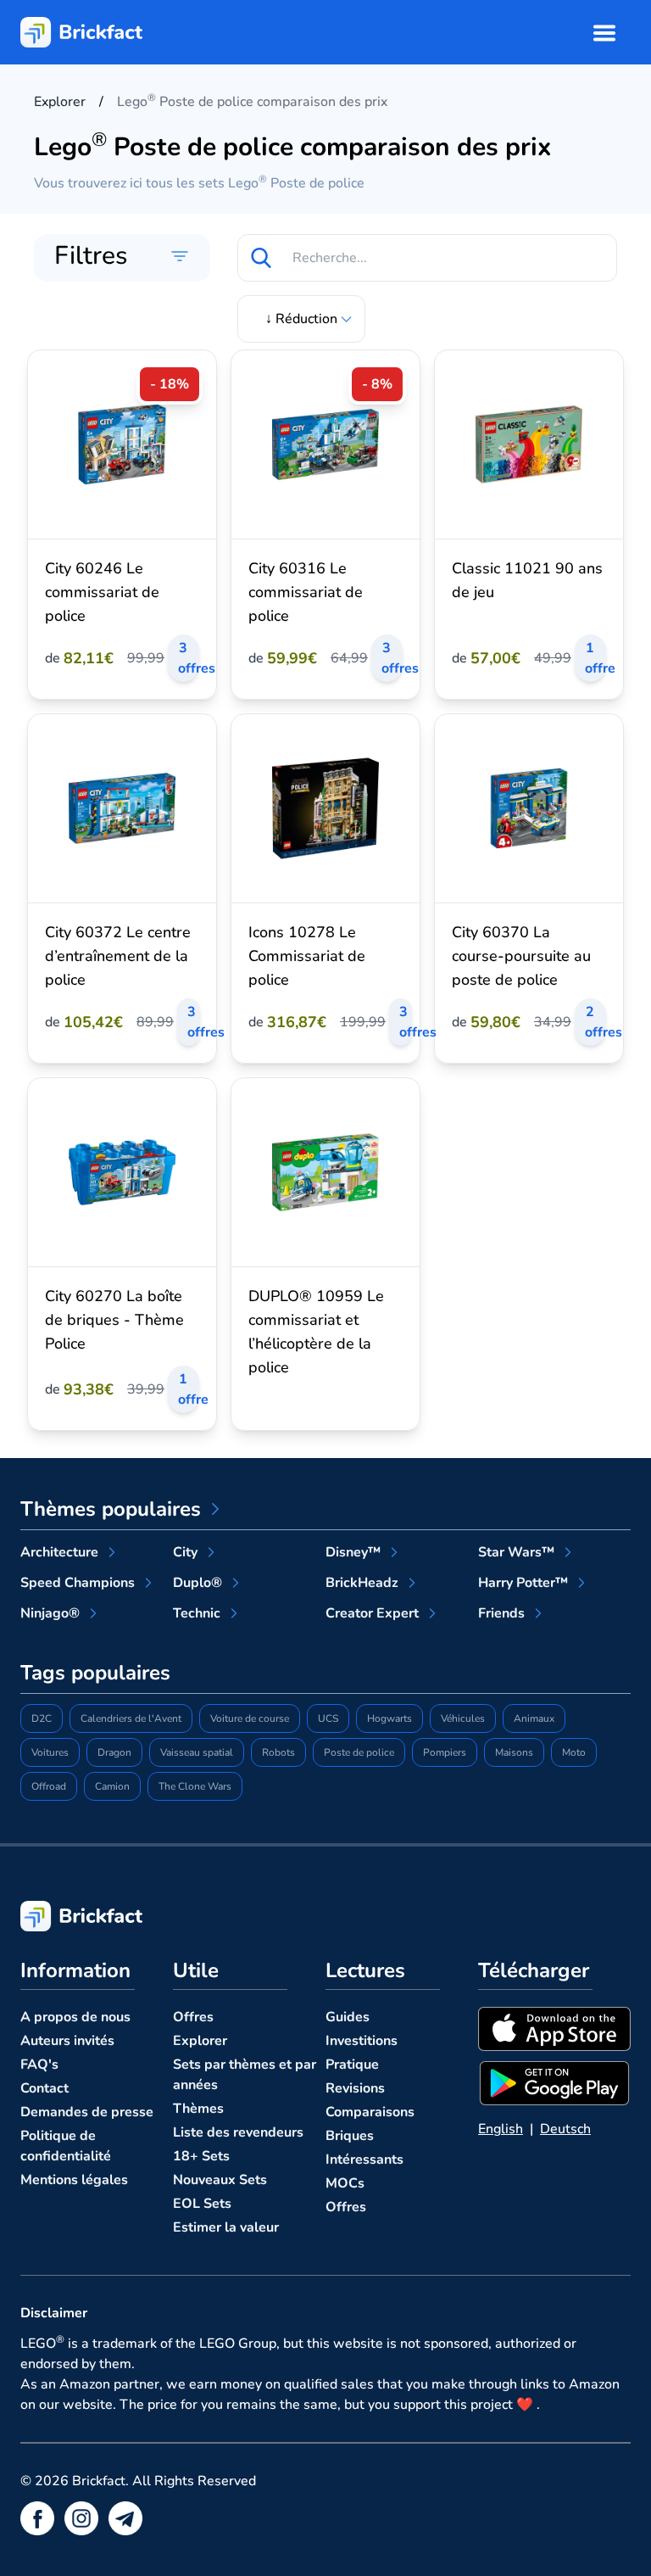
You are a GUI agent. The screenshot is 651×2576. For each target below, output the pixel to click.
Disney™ (353, 1552)
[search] (261, 258)
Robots (278, 1752)
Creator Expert (372, 1613)
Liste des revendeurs (238, 2132)
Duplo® (198, 1583)
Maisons (514, 1752)
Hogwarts (389, 1718)
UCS (328, 1718)
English (501, 2129)
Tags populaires (95, 1673)
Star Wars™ (516, 1552)
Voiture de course (250, 1718)
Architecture (59, 1552)
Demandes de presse (87, 2112)
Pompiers (445, 1752)
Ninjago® (50, 1613)
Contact (45, 2088)
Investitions (362, 2041)
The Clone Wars (195, 1786)
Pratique (352, 2065)
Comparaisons (370, 2112)
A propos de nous (75, 2017)
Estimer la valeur (226, 2227)
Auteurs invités (67, 2041)
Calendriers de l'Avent (131, 1718)
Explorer (200, 2041)
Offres (193, 2017)
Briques (350, 2136)
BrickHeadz (362, 1583)
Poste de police (359, 1752)
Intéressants (364, 2160)
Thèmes (198, 2109)
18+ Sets (201, 2156)
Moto (574, 1752)
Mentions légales (74, 2180)
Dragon (114, 1752)
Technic (197, 1613)
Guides (348, 2017)
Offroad (49, 1786)
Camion (112, 1786)
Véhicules (463, 1718)
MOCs (345, 2183)
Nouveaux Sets (220, 2180)
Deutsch (565, 2129)
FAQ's (39, 2065)
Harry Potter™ (523, 1583)
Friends (501, 1613)
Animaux (534, 1718)
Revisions (355, 2088)
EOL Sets (202, 2204)
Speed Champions (78, 1583)
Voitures (50, 1752)
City (185, 1552)
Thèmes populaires (111, 1509)
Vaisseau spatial (197, 1752)
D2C (42, 1718)
